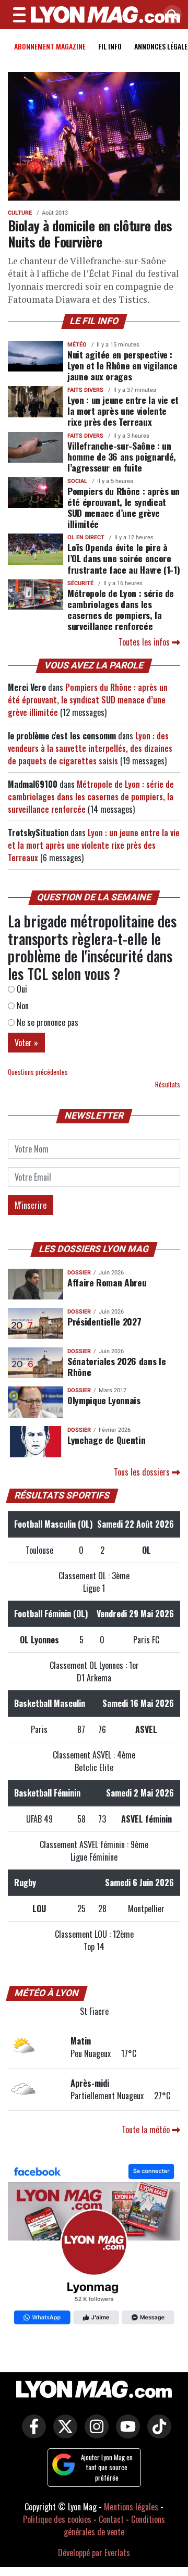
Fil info (110, 46)
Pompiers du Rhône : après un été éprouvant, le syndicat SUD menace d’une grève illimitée (124, 507)
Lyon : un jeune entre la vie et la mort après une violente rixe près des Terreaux (123, 411)
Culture (20, 213)
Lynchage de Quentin (106, 1440)
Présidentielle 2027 (104, 1321)
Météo (77, 345)
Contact (111, 2519)
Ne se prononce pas (46, 1022)
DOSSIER (79, 1273)
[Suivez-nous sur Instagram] (94, 2434)
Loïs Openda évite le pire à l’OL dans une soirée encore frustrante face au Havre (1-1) (124, 558)
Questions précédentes (38, 1072)
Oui (21, 989)
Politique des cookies (57, 2519)
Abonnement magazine (50, 46)
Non (22, 1006)
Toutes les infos (145, 642)
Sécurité (80, 583)
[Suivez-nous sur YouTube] (125, 2434)
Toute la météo (147, 2129)
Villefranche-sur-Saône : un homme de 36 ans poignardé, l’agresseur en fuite (122, 456)
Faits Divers (85, 390)
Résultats (168, 1085)
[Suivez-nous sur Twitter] (63, 2434)
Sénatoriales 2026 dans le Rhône (116, 1366)
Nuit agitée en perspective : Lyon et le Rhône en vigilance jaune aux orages (122, 365)
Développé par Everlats (94, 2553)
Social (77, 481)
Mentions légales (131, 2507)
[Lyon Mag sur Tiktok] (157, 2434)
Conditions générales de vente (114, 2525)
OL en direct (86, 537)
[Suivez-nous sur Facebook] (94, 2245)
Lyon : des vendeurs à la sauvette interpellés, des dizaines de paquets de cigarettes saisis (90, 748)
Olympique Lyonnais (104, 1400)
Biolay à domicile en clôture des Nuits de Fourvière (90, 233)
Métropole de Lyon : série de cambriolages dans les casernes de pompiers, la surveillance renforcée (121, 609)
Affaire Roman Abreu (107, 1282)
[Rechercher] (170, 15)
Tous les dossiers (143, 1472)
